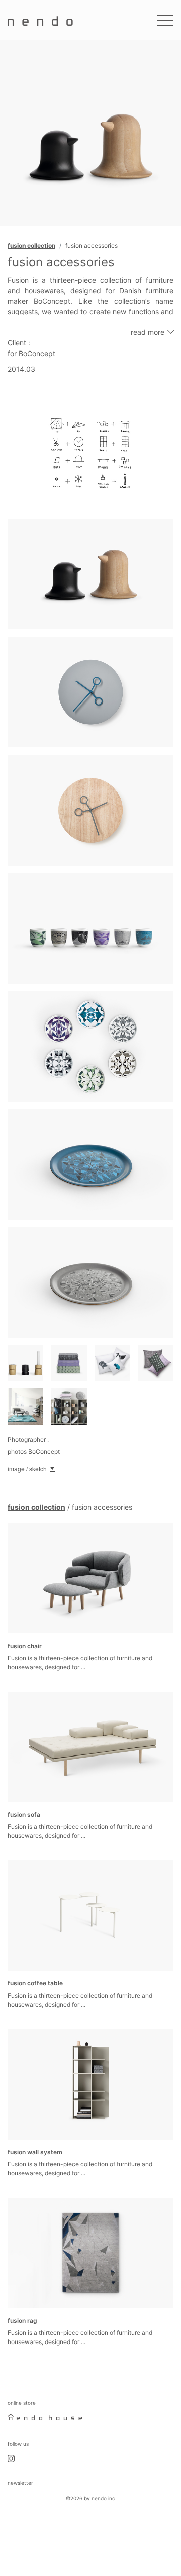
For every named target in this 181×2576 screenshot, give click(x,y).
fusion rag (22, 2321)
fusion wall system (35, 2152)
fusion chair (25, 1646)
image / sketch (27, 1469)
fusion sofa (24, 1814)
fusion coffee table (35, 1983)
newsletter (20, 2483)
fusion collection (31, 245)
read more (148, 332)
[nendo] (40, 20)
